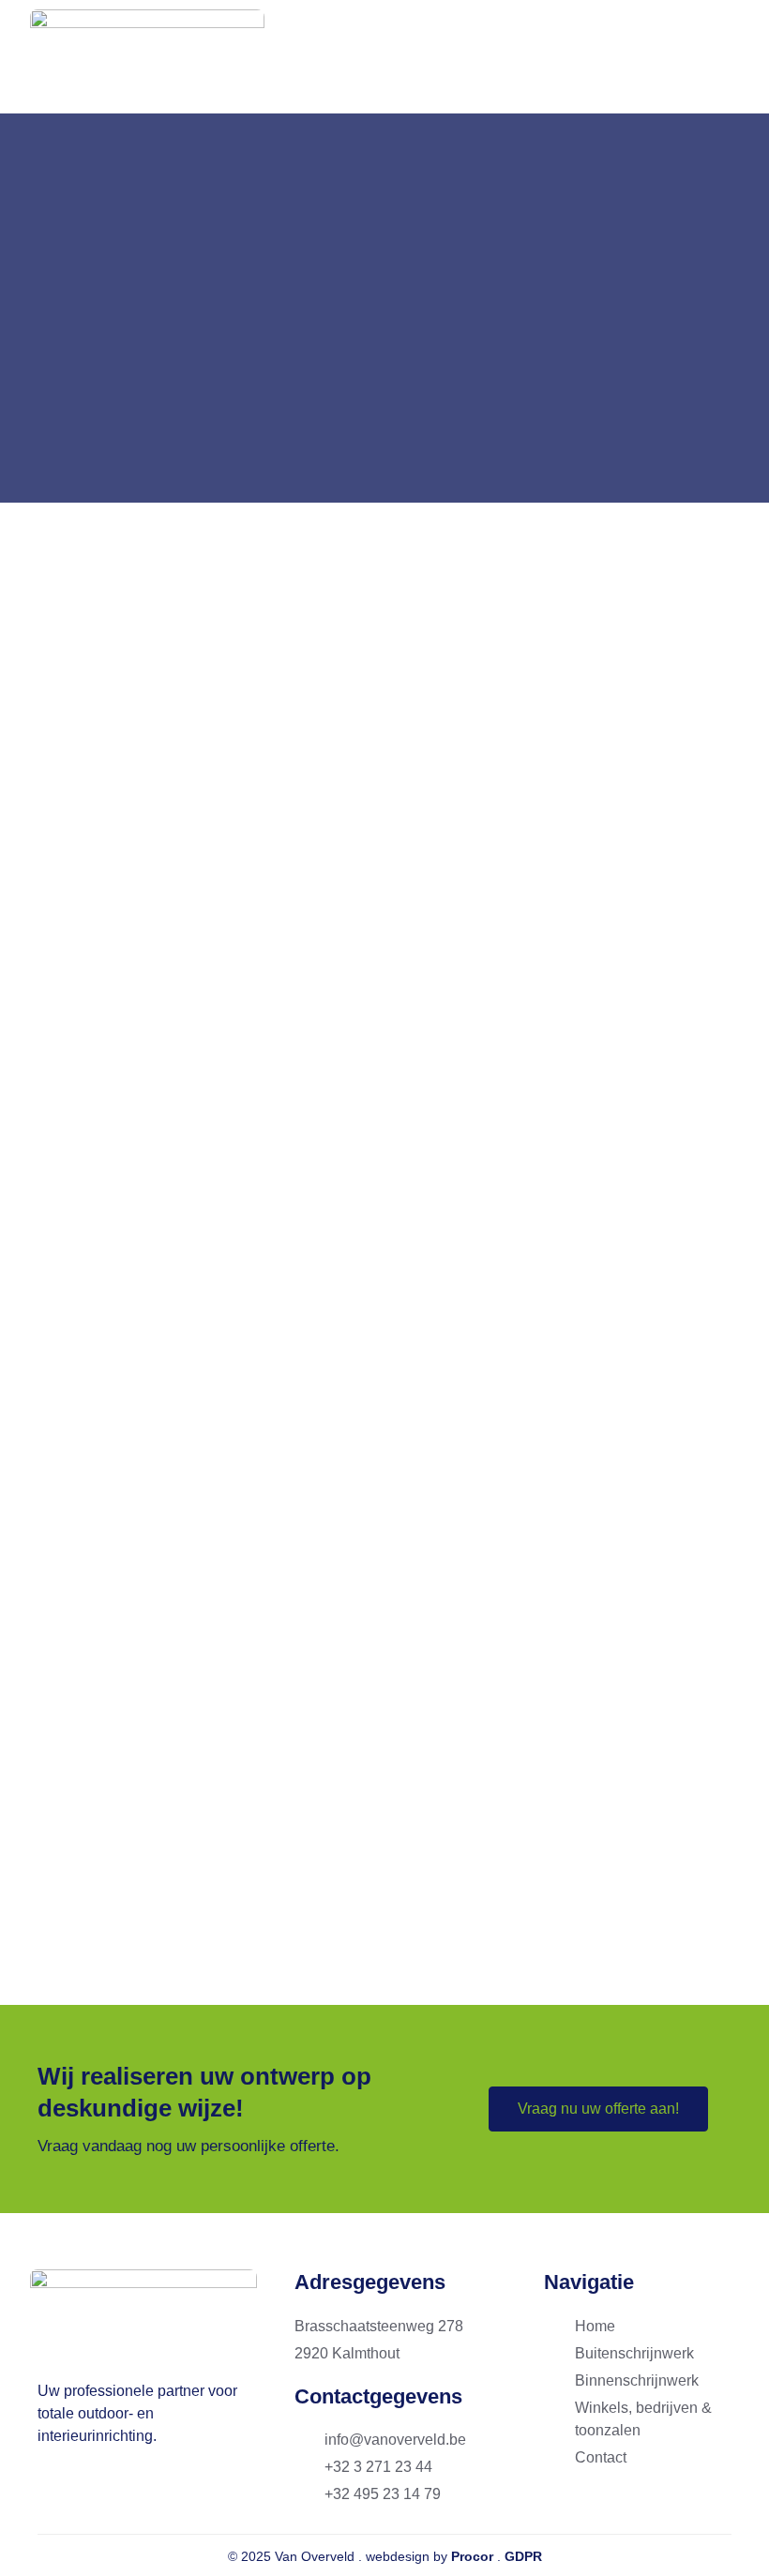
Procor (472, 2556)
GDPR (523, 2556)
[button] (722, 57)
